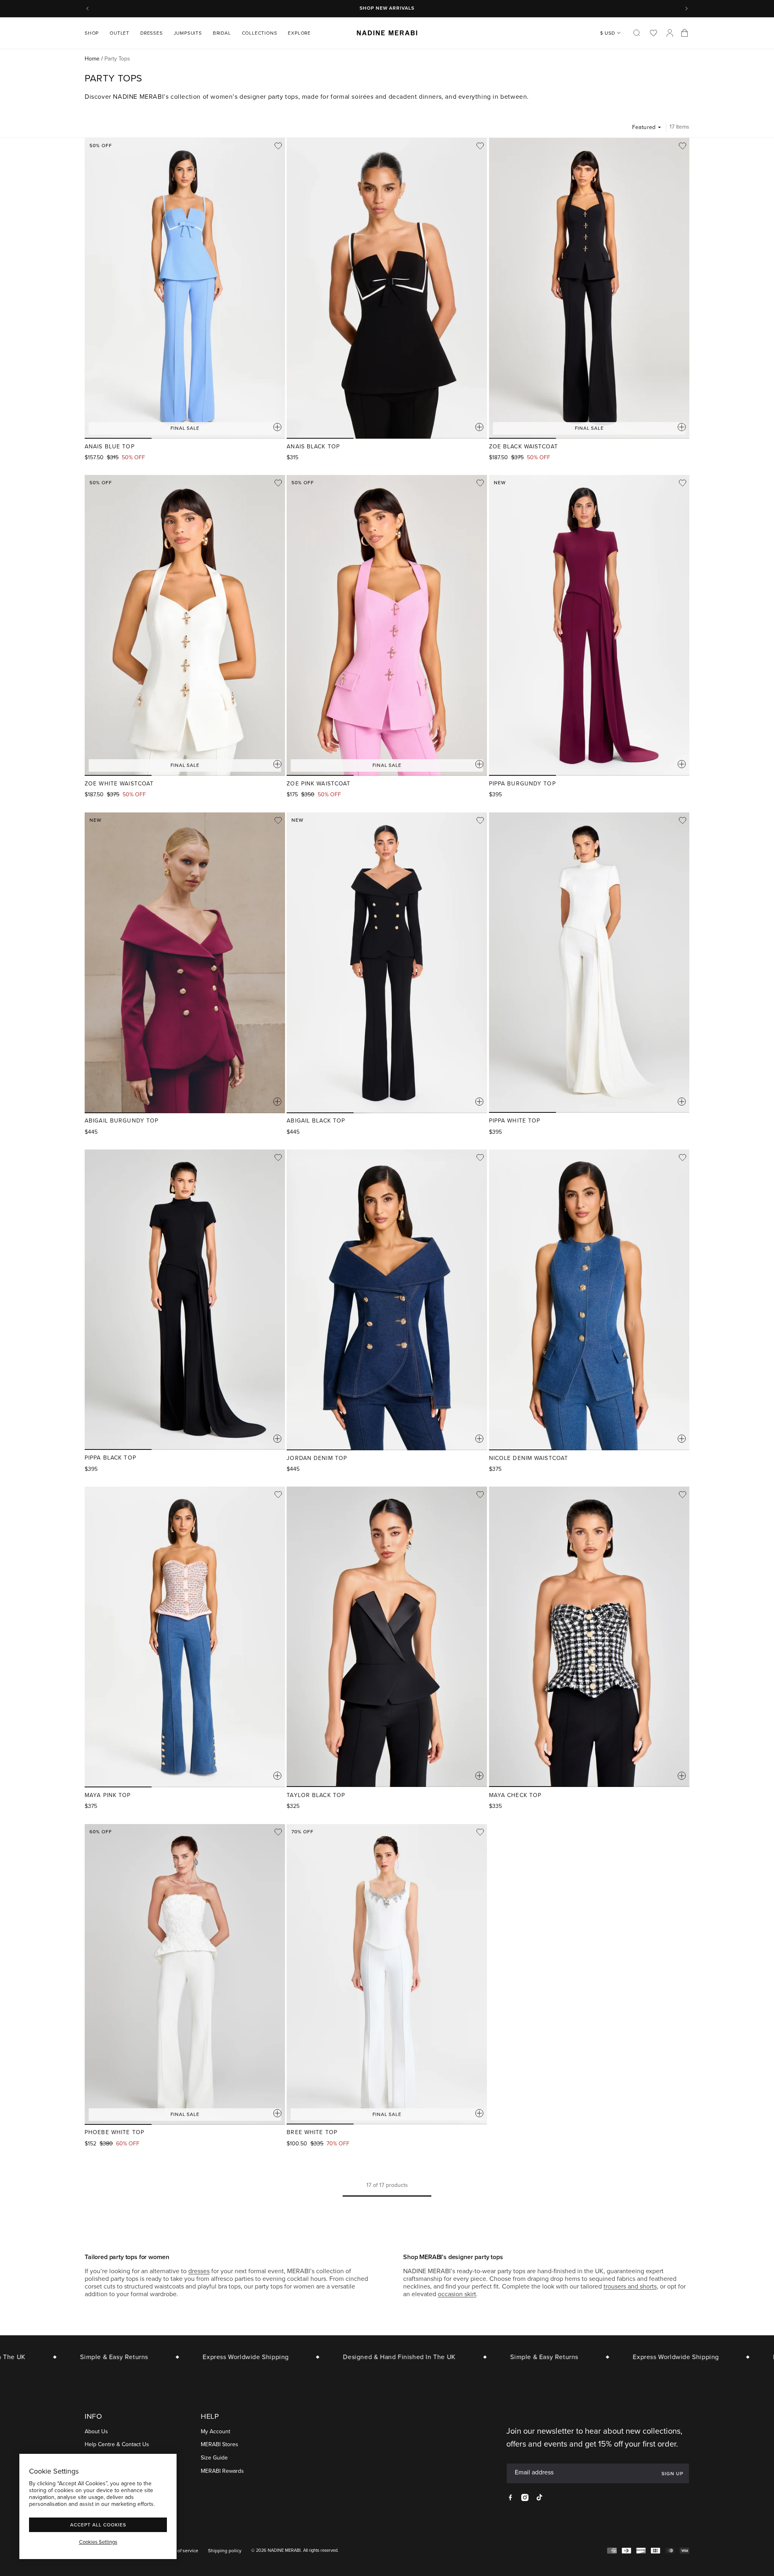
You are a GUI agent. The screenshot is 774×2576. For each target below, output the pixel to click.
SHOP (92, 33)
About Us (96, 2431)
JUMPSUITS (188, 33)
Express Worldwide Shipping (213, 2357)
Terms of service (181, 2551)
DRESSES (152, 33)
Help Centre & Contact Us (117, 2445)
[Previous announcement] (87, 8)
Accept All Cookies (98, 2525)
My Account (215, 2431)
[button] (95, 33)
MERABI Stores (220, 2445)
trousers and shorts (630, 2286)
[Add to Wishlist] (278, 146)
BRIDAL (222, 33)
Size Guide (214, 2458)
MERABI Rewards (222, 2471)
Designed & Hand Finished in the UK (366, 2357)
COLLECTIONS (260, 33)
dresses (199, 2271)
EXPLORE (299, 33)
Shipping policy (225, 2551)
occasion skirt (457, 2294)
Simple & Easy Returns (81, 2357)
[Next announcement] (687, 8)
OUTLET (120, 33)
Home (92, 59)
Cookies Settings (98, 2542)
